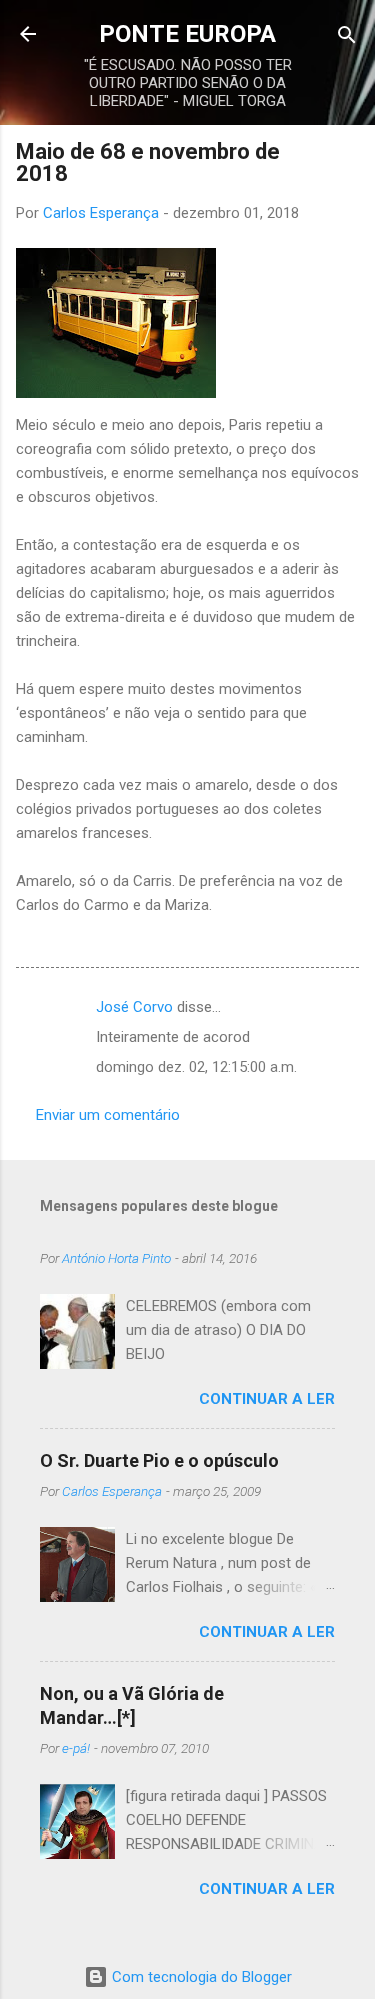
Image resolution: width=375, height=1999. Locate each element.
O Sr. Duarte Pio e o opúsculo (159, 1460)
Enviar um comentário (108, 1115)
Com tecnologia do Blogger (200, 1977)
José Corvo (134, 1007)
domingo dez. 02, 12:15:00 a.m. (196, 1067)
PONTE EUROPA (187, 34)
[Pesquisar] (347, 36)
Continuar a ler (267, 1399)
